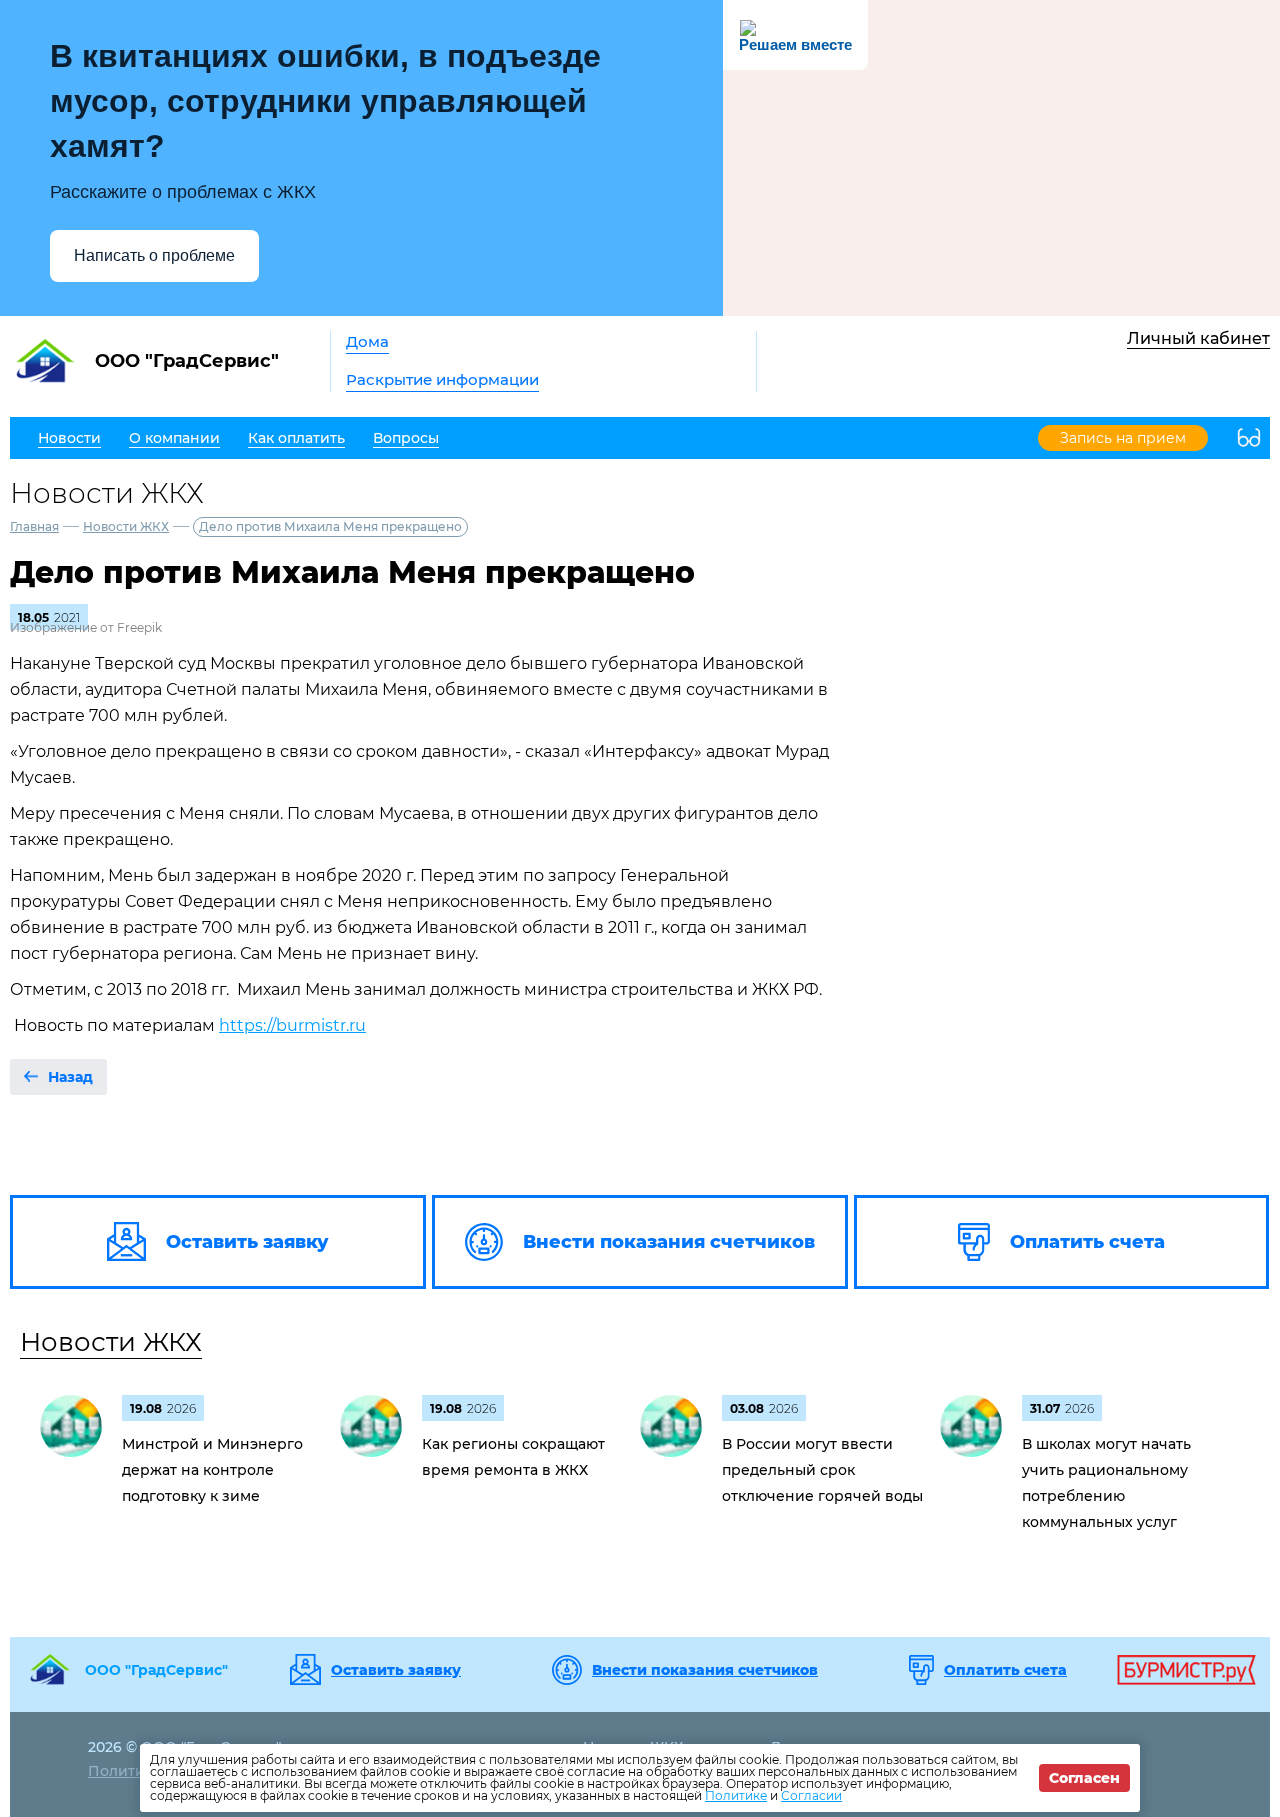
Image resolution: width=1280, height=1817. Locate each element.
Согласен (1084, 1778)
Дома (367, 341)
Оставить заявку (396, 1670)
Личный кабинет (1198, 338)
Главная (34, 526)
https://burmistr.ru (292, 1025)
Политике (736, 1795)
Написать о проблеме (154, 255)
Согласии (811, 1795)
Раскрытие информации (442, 379)
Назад (70, 1077)
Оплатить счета (1005, 1670)
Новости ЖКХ (126, 526)
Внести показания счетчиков (705, 1670)
